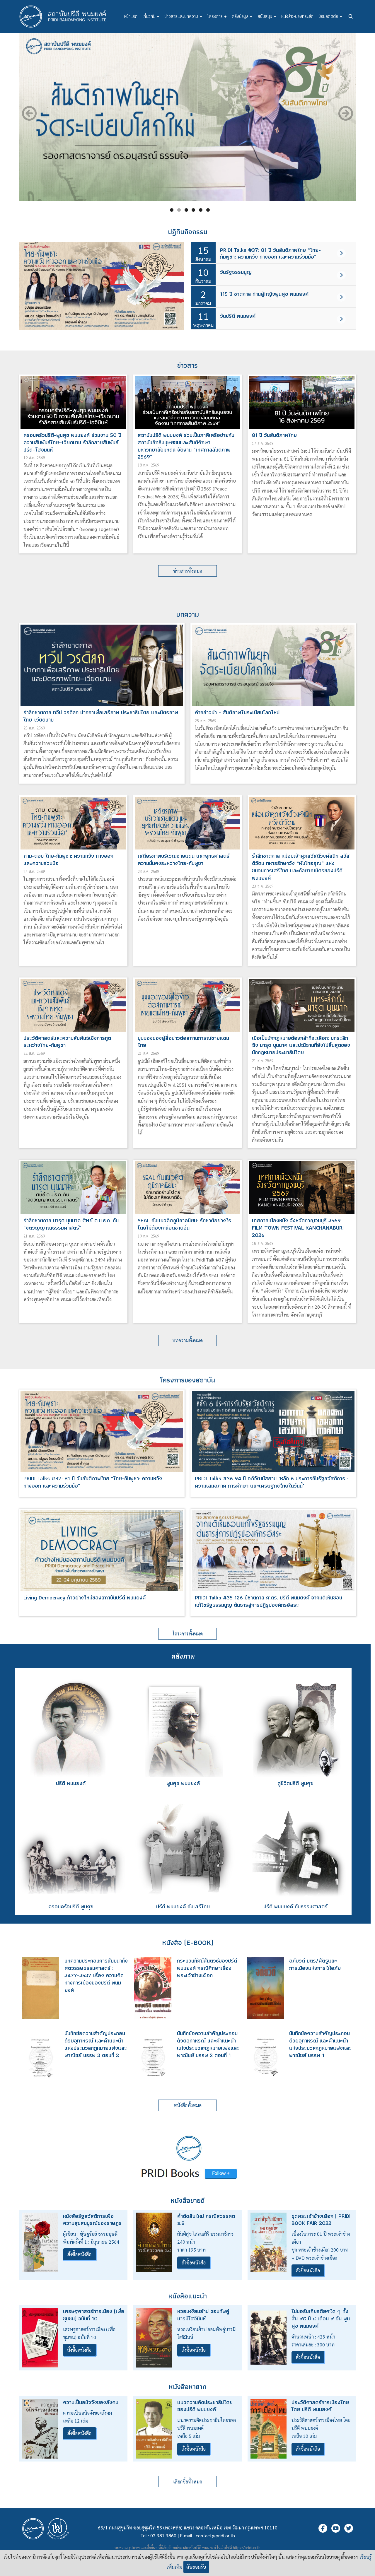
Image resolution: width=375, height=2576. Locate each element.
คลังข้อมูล (242, 16)
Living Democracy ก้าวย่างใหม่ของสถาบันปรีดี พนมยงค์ (85, 1598)
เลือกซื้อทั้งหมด (188, 2482)
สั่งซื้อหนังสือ (79, 2254)
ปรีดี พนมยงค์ (71, 1783)
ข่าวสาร (187, 365)
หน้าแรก (131, 16)
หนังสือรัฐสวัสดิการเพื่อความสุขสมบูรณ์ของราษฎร (92, 2220)
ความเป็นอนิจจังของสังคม (91, 2402)
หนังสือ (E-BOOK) (188, 1942)
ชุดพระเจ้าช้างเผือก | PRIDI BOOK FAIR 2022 (321, 2220)
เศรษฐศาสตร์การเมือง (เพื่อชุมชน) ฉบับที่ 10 (94, 2315)
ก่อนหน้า (29, 113)
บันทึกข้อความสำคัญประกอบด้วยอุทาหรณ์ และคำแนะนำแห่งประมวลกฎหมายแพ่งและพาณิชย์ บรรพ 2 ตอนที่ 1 (208, 2044)
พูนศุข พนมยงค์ (183, 1783)
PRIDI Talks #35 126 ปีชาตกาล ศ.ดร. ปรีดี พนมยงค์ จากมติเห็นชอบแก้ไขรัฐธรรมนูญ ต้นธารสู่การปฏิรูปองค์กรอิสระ (269, 1601)
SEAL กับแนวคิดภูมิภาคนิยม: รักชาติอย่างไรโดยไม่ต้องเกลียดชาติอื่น (184, 1224)
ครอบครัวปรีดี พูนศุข (71, 1906)
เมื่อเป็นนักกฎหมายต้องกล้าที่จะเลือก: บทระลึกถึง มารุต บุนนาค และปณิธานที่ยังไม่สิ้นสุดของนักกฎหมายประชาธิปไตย (301, 1045)
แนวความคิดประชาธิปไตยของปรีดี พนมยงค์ (205, 2406)
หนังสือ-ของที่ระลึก (297, 16)
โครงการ (217, 16)
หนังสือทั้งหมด (188, 2105)
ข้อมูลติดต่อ (330, 16)
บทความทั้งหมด (187, 1340)
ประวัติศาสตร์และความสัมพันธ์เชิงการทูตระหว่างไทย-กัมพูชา (67, 1042)
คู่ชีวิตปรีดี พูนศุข (295, 1783)
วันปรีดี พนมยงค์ (238, 316)
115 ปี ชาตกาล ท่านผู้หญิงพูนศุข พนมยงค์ (264, 294)
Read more (341, 253)
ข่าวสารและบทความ (183, 16)
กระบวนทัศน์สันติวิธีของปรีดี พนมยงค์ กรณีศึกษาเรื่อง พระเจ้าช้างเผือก (207, 1968)
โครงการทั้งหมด (188, 1634)
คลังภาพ (183, 1656)
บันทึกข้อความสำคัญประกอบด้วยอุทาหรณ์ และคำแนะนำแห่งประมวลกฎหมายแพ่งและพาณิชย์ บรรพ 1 (320, 2044)
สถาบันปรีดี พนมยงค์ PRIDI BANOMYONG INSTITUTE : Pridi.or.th (66, 16)
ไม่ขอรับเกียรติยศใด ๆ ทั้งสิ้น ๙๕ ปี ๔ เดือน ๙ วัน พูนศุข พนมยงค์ (321, 2318)
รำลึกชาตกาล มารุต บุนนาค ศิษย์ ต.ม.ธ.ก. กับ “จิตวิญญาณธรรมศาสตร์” (71, 1224)
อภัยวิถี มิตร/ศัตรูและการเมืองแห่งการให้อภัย (315, 1964)
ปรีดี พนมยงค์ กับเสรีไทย (183, 1906)
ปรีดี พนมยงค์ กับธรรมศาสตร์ (295, 1906)
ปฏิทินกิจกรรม (188, 232)
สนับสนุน (267, 16)
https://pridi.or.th (247, 2547)
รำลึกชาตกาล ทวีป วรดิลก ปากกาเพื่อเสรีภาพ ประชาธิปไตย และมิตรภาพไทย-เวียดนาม (101, 716)
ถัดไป (346, 113)
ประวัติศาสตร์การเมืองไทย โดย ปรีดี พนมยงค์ (320, 2406)
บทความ (187, 614)
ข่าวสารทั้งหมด (188, 571)
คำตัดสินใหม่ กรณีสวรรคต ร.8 (206, 2220)
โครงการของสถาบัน (187, 1380)
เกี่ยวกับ (151, 16)
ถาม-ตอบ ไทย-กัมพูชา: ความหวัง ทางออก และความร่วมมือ (68, 859)
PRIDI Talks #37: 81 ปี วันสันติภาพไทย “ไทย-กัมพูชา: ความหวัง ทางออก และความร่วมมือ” (270, 253)
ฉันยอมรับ (196, 2567)
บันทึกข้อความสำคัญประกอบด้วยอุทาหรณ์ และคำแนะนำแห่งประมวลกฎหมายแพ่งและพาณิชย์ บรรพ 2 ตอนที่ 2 (96, 2044)
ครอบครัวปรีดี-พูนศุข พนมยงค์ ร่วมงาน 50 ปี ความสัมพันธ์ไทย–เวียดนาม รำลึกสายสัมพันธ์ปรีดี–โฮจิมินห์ (72, 442)
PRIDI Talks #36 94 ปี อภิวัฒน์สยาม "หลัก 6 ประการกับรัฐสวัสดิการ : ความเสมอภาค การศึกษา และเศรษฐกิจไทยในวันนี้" (271, 1482)
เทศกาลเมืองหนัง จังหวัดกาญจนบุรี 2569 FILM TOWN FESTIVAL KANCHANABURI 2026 (298, 1228)
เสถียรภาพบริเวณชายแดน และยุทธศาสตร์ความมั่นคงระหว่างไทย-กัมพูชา (184, 859)
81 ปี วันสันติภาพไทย (274, 435)
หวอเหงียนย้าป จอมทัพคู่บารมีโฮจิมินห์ (203, 2315)
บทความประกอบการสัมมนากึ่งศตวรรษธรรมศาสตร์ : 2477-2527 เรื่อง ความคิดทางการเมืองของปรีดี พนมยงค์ (96, 1975)
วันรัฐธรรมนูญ (236, 272)
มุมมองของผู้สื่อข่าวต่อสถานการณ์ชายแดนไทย (183, 1042)
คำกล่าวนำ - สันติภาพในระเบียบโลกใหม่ (237, 712)
